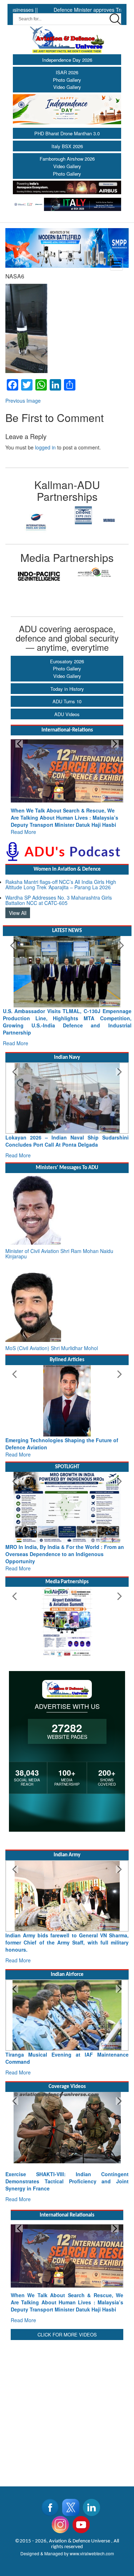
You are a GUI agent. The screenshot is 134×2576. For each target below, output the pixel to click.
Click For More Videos (67, 2334)
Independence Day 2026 (67, 60)
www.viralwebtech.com (92, 2553)
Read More (23, 832)
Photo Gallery (67, 80)
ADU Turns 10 (67, 701)
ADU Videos (67, 714)
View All (18, 913)
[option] (36, 515)
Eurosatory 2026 (67, 661)
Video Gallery (67, 87)
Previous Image (23, 401)
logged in (45, 447)
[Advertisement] (67, 2409)
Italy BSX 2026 (67, 146)
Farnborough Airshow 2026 (67, 159)
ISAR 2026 (67, 72)
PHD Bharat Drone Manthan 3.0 (67, 133)
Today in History (67, 689)
